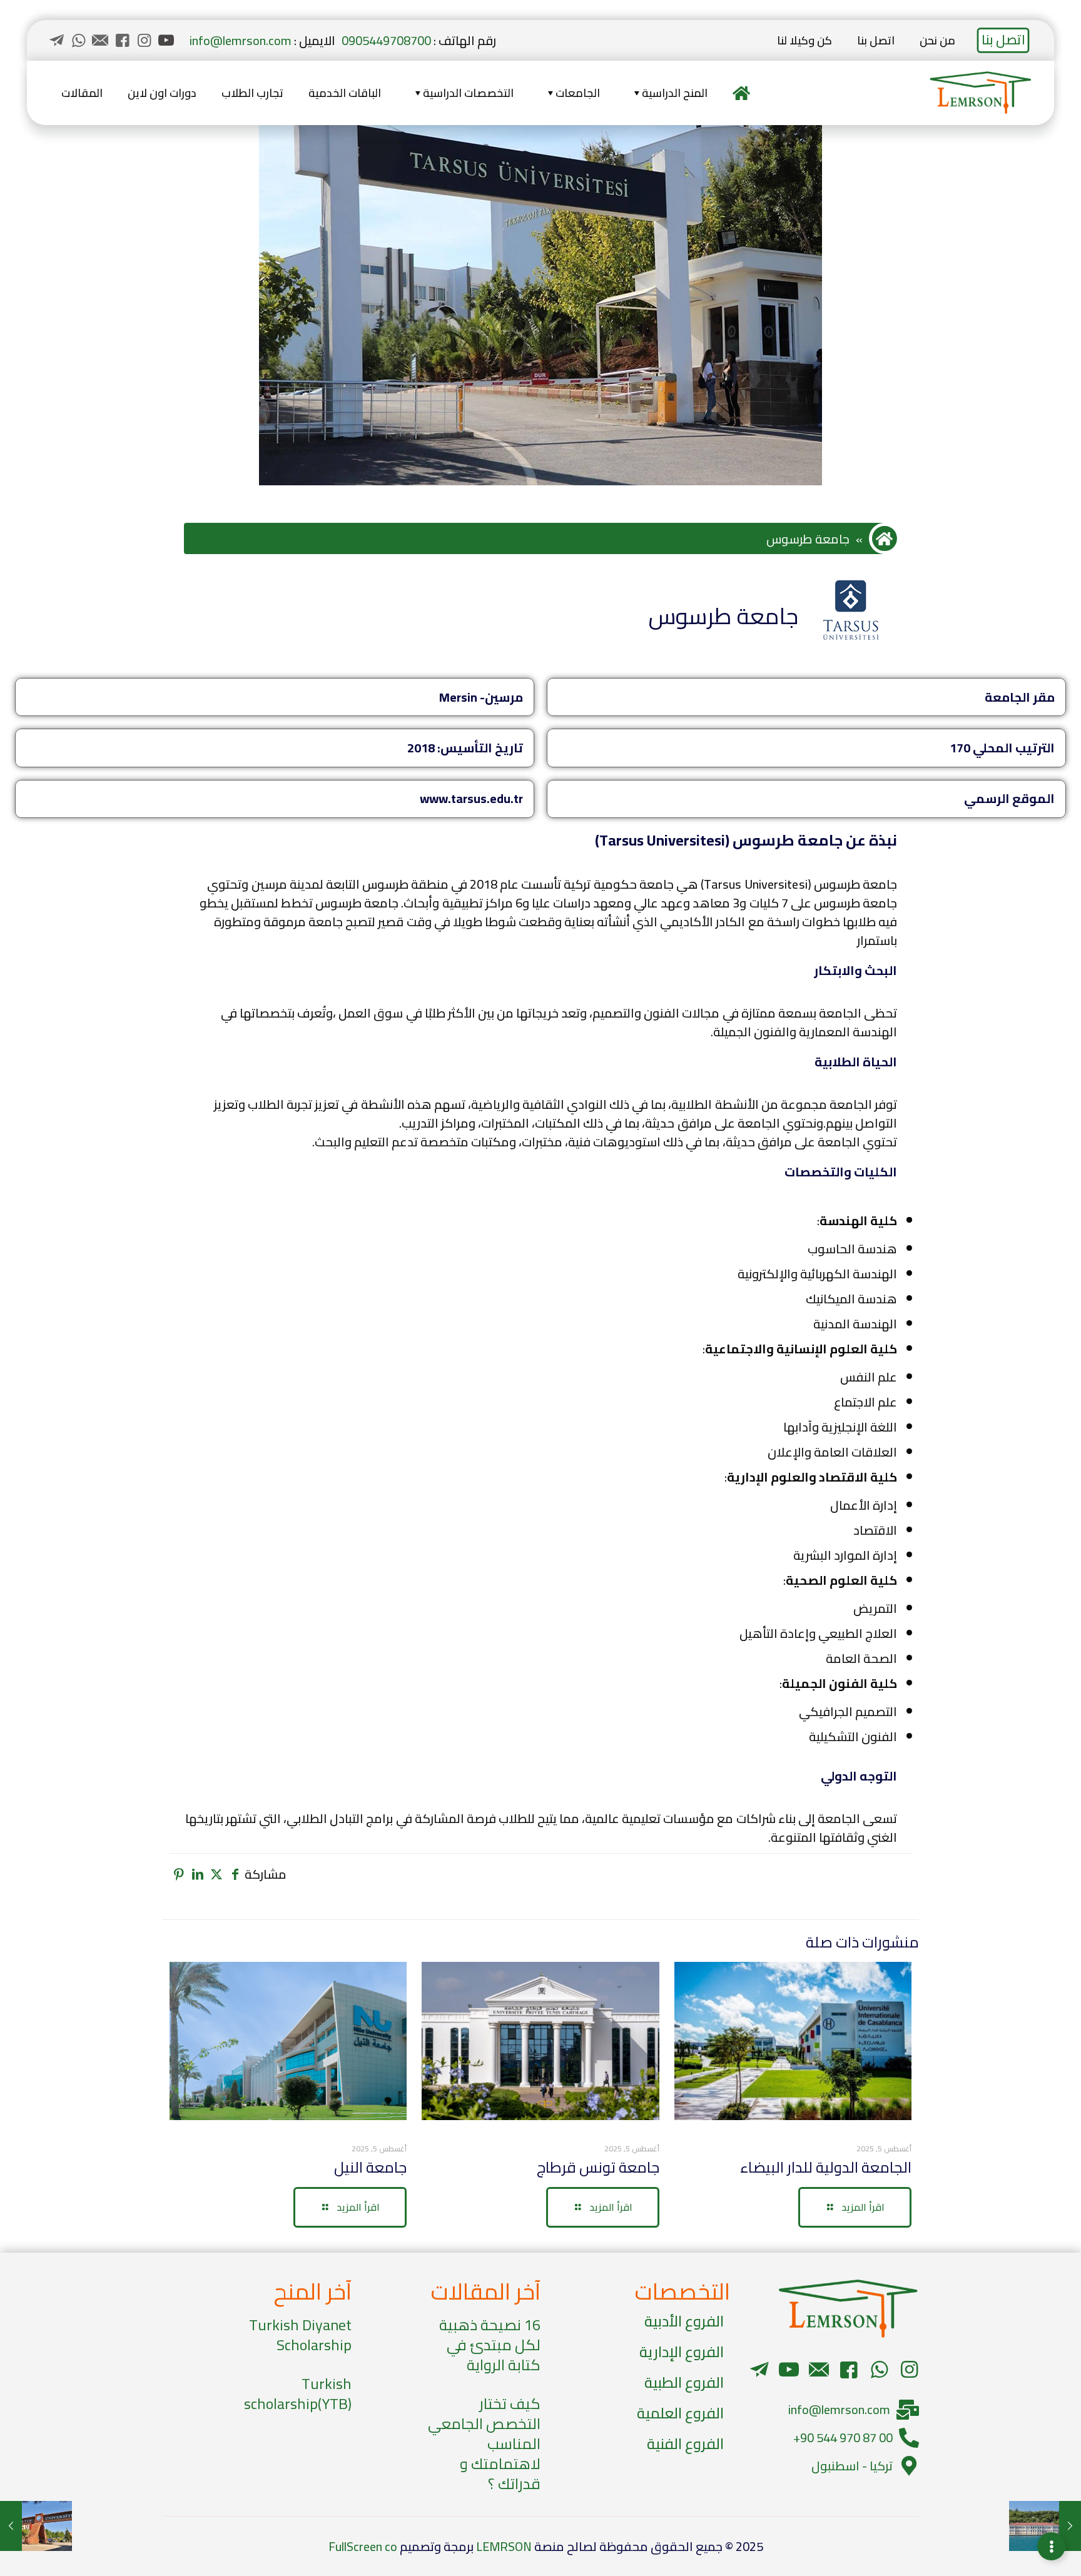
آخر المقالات (486, 2291)
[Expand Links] (1051, 2546)
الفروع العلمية (680, 2413)
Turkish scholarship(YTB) (298, 2394)
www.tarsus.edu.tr (471, 798)
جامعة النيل (370, 2167)
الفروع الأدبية (684, 2321)
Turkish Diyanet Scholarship (300, 2335)
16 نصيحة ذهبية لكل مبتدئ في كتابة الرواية (490, 2345)
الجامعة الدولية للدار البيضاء (826, 2167)
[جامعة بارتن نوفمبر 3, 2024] (36, 2526)
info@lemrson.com (241, 40)
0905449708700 (386, 40)
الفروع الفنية (685, 2444)
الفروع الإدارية (682, 2352)
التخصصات (683, 2291)
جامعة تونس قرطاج (598, 2167)
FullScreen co (363, 2546)
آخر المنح (313, 2291)
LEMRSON (504, 2546)
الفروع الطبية (684, 2382)
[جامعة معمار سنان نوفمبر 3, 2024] (1045, 2526)
